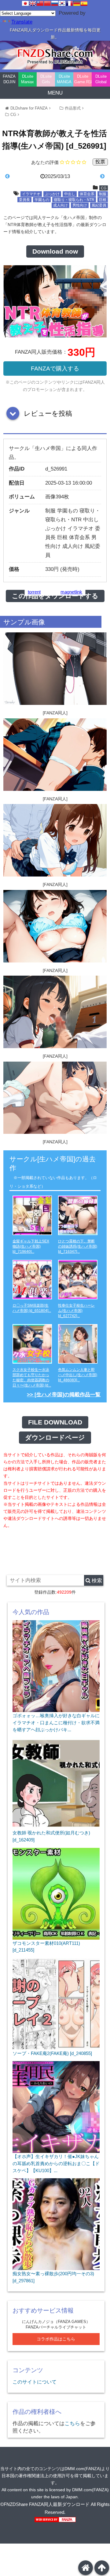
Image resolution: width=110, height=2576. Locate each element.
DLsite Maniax (28, 79)
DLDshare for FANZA (29, 108)
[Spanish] (84, 3)
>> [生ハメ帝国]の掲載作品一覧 (64, 1395)
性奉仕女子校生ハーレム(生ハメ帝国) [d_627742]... (76, 1311)
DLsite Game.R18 (83, 79)
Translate (22, 22)
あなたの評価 (45, 162)
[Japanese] (25, 3)
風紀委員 (99, 205)
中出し (70, 194)
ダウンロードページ (55, 1438)
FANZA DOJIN (9, 79)
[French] (69, 3)
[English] (33, 3)
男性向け (80, 205)
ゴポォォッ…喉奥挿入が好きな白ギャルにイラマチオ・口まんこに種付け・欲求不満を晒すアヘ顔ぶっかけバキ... (56, 1722)
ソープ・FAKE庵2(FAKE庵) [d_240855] (52, 2053)
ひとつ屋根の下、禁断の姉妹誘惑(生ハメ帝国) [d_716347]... (78, 1246)
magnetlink (71, 592)
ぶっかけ (52, 194)
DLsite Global (101, 79)
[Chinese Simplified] (47, 3)
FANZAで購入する (55, 369)
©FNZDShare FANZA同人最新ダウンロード (45, 2504)
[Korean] (62, 3)
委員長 (24, 200)
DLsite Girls (46, 79)
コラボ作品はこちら (56, 2339)
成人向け (61, 205)
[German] (77, 3)
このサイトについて (35, 2382)
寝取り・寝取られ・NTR (74, 200)
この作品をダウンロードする (55, 596)
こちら (72, 2423)
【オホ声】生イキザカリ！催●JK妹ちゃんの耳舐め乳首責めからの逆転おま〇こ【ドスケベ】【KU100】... (56, 2163)
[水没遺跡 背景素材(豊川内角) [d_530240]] (92, 177)
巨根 (103, 200)
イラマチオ (31, 194)
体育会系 (87, 194)
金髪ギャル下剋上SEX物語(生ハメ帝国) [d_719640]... (31, 1246)
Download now (55, 251)
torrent (34, 592)
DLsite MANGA (64, 79)
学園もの (42, 200)
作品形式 (73, 108)
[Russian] (55, 3)
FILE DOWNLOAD (55, 1422)
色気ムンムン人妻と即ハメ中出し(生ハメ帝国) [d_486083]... (78, 1375)
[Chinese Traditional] (40, 3)
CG (13, 115)
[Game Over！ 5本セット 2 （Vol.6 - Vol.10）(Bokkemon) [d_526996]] (18, 177)
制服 (103, 194)
